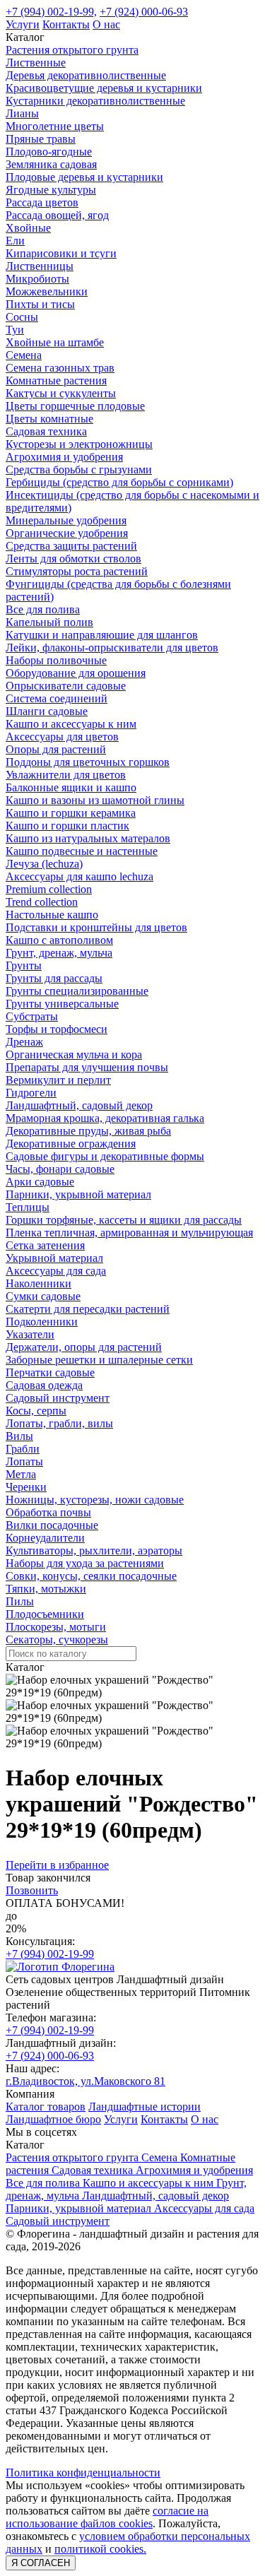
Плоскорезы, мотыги (56, 1627)
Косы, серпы (36, 1411)
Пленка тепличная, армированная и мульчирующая (129, 1233)
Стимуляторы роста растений (77, 571)
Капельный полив (49, 622)
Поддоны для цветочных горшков (88, 762)
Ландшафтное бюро (53, 2119)
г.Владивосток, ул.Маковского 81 (86, 2081)
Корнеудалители (45, 1538)
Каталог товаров (46, 2107)
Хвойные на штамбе (55, 342)
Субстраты (32, 1016)
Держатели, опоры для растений (84, 1347)
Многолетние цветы (55, 126)
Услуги (23, 24)
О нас (106, 24)
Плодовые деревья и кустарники (84, 177)
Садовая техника (46, 431)
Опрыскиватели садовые (66, 686)
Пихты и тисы (40, 304)
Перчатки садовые (50, 1372)
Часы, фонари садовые (60, 1169)
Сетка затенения (45, 1245)
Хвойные (28, 228)
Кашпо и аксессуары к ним (71, 724)
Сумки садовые (43, 1296)
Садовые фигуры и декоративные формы (105, 1156)
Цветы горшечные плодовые (75, 406)
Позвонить (32, 1890)
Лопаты (24, 1461)
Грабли (23, 1449)
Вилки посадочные (52, 1525)
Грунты (24, 965)
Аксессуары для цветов (62, 737)
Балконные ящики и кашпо (71, 787)
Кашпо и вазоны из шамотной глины (95, 800)
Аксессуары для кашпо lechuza (79, 876)
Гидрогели (31, 1093)
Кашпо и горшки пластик (67, 826)
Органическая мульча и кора (74, 1054)
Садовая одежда (44, 1385)
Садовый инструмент (58, 1398)
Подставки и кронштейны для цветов (96, 927)
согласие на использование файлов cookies (107, 2517)
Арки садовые (40, 1182)
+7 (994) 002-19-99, (51, 12)
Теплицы (28, 1207)
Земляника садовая (51, 164)
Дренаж (24, 1042)
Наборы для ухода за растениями (85, 1563)
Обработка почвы (48, 1512)
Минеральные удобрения (66, 520)
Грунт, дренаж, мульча (59, 953)
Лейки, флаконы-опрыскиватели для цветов (112, 648)
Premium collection (49, 889)
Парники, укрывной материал (78, 1194)
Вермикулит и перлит (58, 1080)
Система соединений (57, 698)
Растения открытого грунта (72, 50)
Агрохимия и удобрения (64, 457)
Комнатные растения (56, 380)
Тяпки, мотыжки (46, 1589)
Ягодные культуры (51, 190)
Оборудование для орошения (76, 673)
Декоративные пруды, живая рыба (88, 1131)
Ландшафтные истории (145, 2107)
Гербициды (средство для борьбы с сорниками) (119, 482)
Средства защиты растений (71, 546)
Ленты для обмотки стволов (73, 559)
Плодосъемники (45, 1614)
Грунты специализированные (77, 991)
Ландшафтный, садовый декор (79, 1105)
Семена (24, 355)
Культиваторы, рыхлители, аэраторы (94, 1550)
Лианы (22, 113)
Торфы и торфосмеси (57, 1029)
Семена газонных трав (60, 368)
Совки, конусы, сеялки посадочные (91, 1576)
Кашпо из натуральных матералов (88, 838)
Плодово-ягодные (49, 152)
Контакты (66, 24)
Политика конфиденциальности (83, 2472)
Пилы (20, 1601)
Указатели (30, 1334)
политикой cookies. (100, 2549)
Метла (21, 1474)
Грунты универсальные (62, 1004)
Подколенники (42, 1322)
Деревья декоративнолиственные (86, 75)
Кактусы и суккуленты (61, 393)
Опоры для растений (56, 749)
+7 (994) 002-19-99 (50, 1954)
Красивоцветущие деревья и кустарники (104, 88)
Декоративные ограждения (71, 1144)
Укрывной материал (54, 1258)
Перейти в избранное (57, 1865)
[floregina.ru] (60, 1967)
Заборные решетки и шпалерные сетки (99, 1360)
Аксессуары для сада (56, 1271)
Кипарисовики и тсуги (61, 253)
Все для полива (43, 609)
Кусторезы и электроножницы (79, 444)
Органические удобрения (67, 533)
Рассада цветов (42, 202)
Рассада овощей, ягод (57, 215)
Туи (15, 330)
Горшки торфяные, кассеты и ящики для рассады (124, 1220)
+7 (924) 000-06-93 (144, 12)
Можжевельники (47, 291)
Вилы (19, 1436)
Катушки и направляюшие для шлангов (102, 635)
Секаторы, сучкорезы (57, 1639)
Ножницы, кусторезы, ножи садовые (95, 1500)
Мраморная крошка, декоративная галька (105, 1118)
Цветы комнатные (49, 419)
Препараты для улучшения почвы (87, 1067)
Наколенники (39, 1283)
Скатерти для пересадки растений (88, 1309)
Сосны (22, 317)
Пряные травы (41, 139)
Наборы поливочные (56, 660)
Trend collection (42, 902)
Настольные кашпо (52, 915)
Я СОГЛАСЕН (41, 2563)
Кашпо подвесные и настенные (82, 851)
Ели (15, 241)
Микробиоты (37, 279)
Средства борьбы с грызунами (79, 469)
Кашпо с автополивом (59, 940)
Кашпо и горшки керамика (71, 813)
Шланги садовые (47, 711)
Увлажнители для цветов (66, 775)
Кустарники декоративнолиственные (95, 101)
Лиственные (36, 63)
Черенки (26, 1487)
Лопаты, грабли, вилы (59, 1423)
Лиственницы (40, 266)
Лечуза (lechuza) (44, 864)
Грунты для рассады (54, 978)
